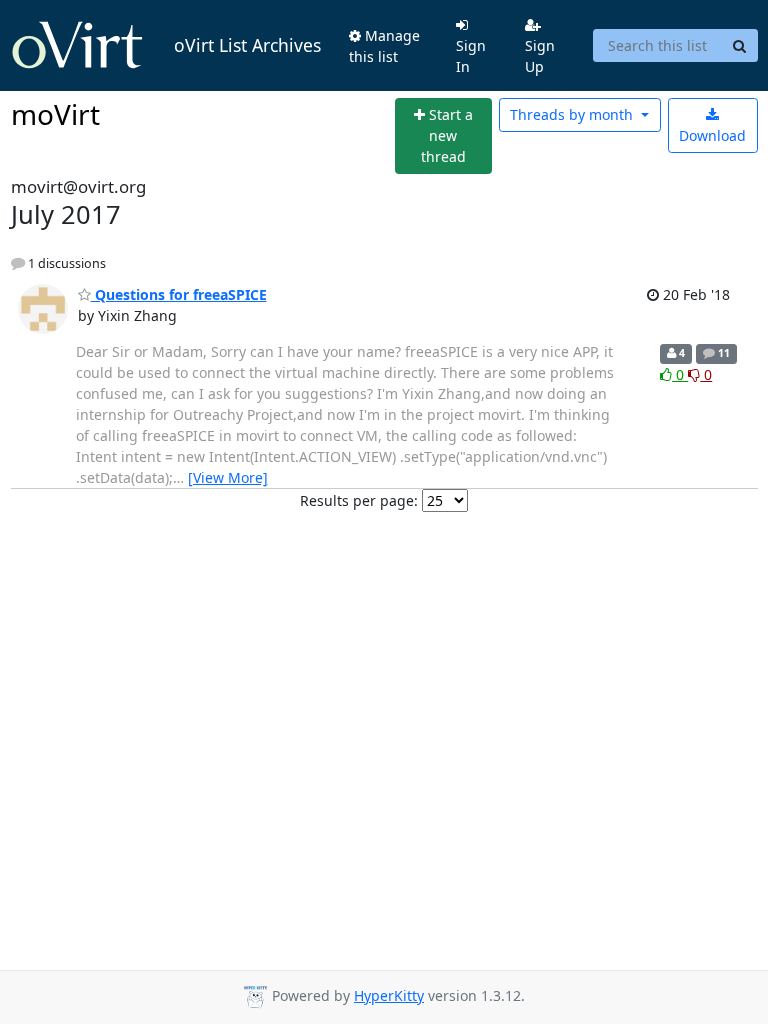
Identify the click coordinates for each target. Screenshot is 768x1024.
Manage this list (384, 46)
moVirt (55, 114)
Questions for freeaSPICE (179, 294)
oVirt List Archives (247, 45)
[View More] (228, 477)
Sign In (471, 56)
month (573, 114)
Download (712, 135)
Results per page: (359, 500)
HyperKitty (389, 995)
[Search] (740, 46)
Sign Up (540, 56)
